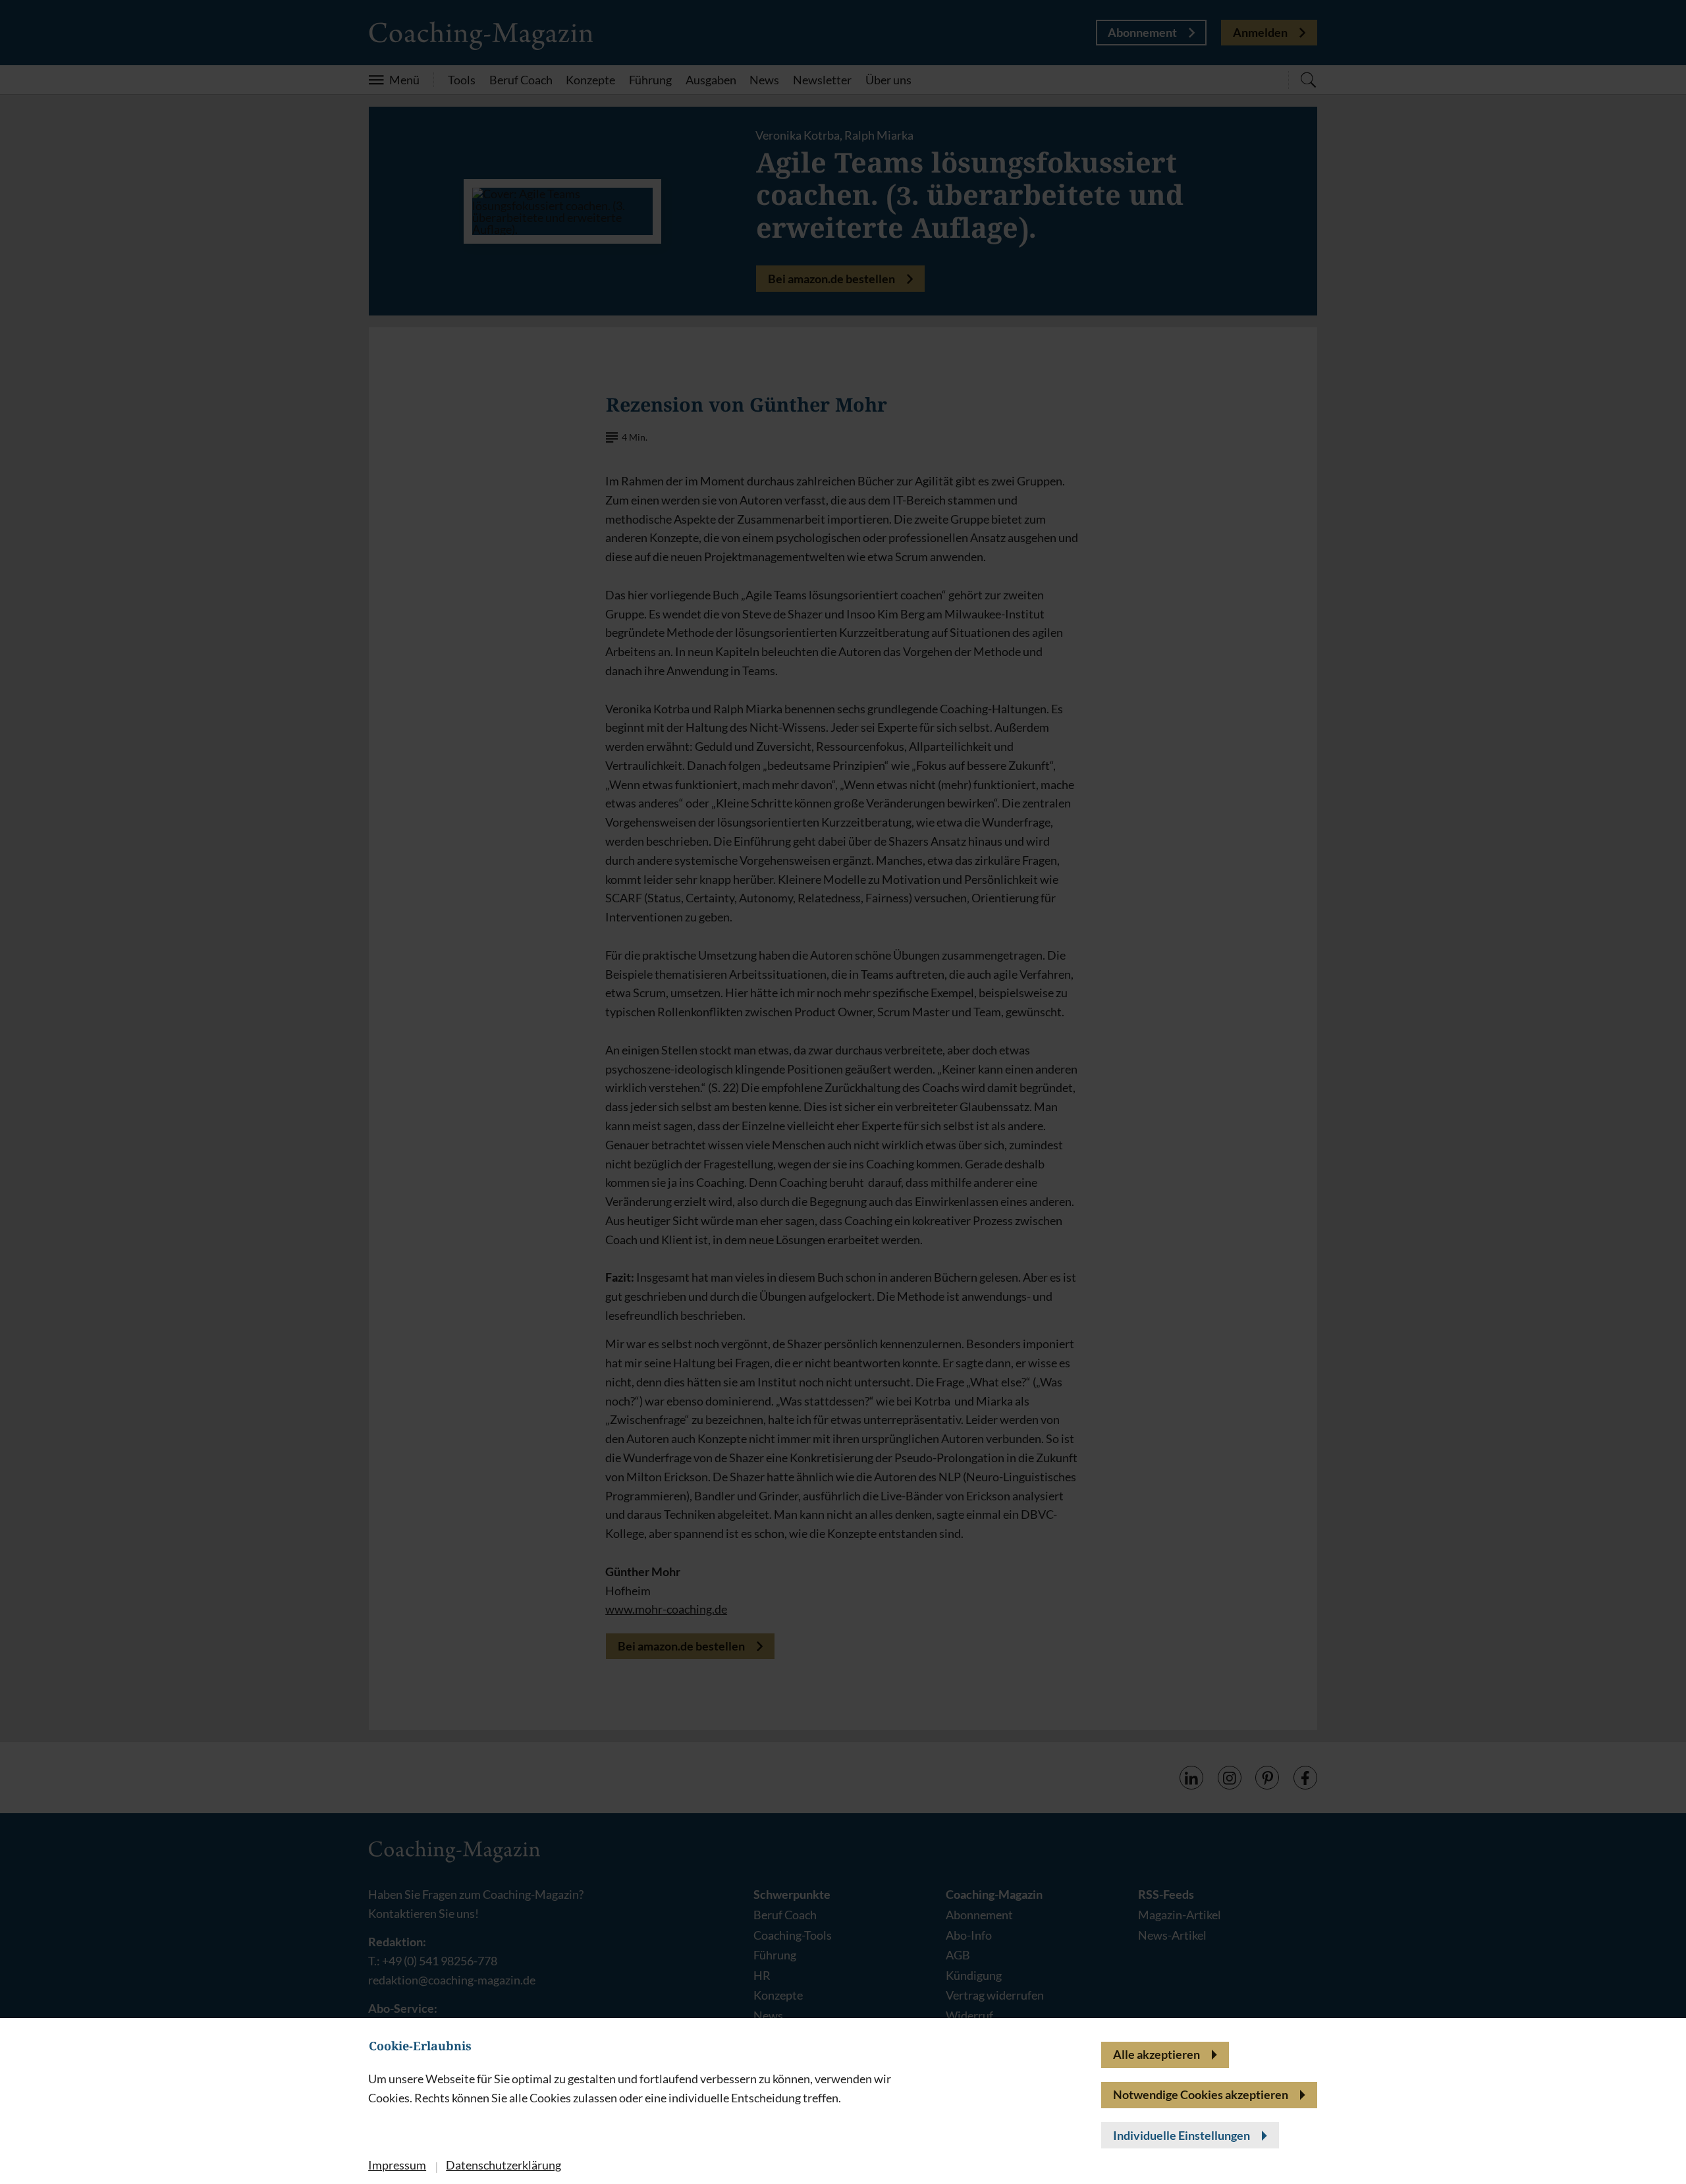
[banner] (843, 1092)
